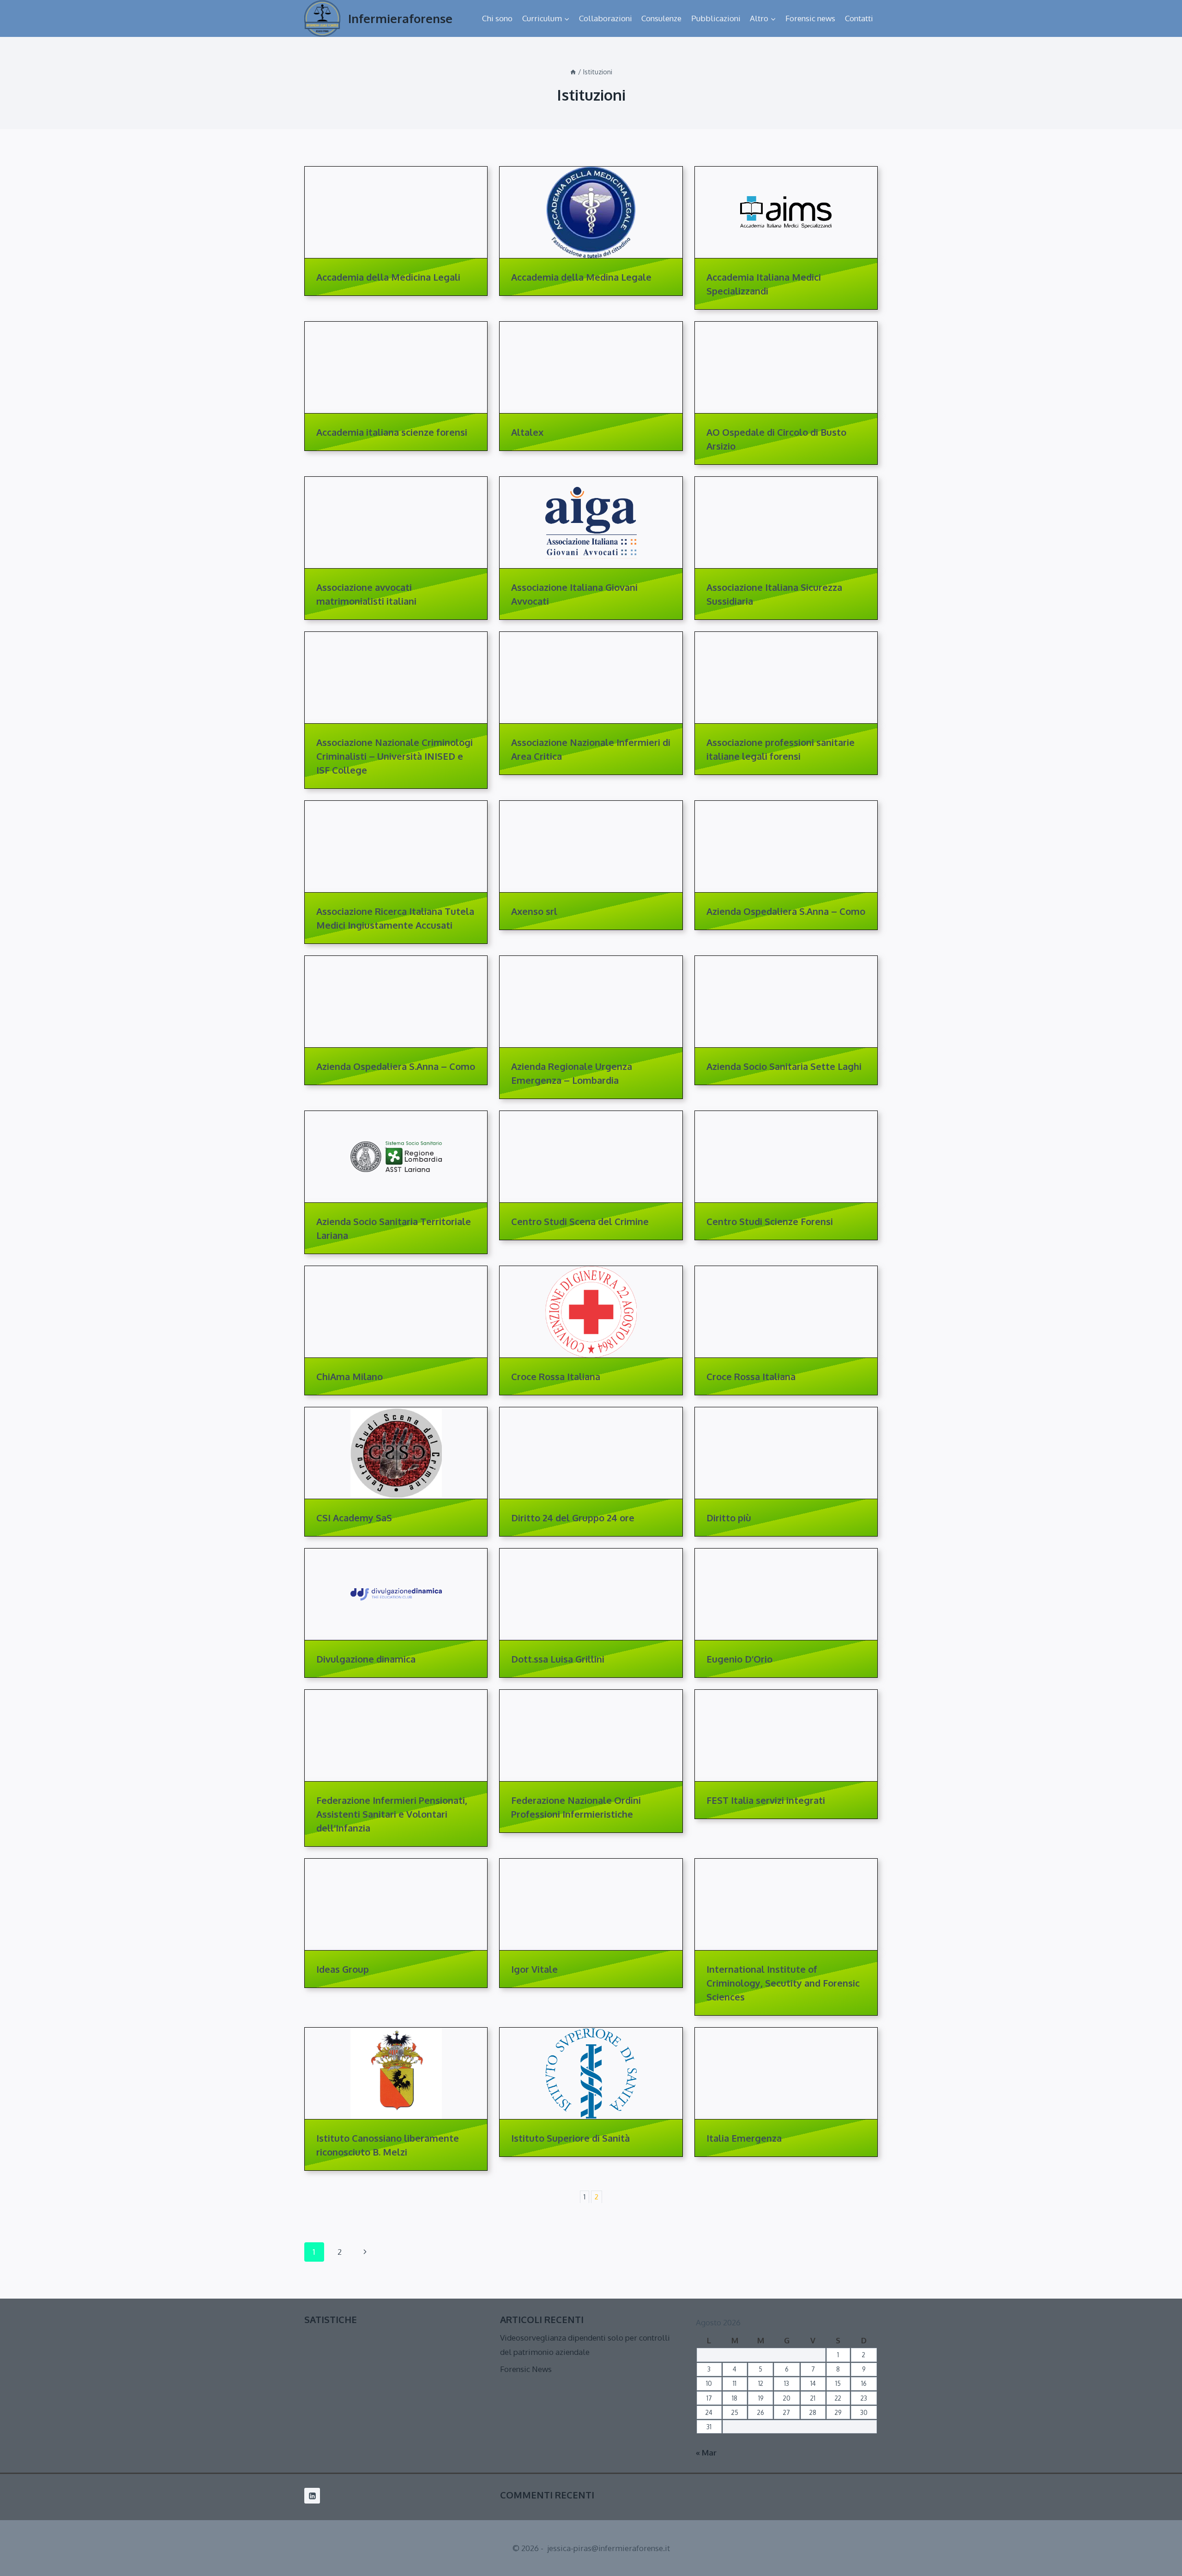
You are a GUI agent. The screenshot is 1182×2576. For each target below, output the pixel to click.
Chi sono (497, 18)
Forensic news (810, 18)
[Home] (573, 72)
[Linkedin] (312, 2496)
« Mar (706, 2453)
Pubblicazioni (716, 18)
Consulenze (661, 18)
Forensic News (526, 2369)
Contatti (859, 18)
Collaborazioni (606, 18)
